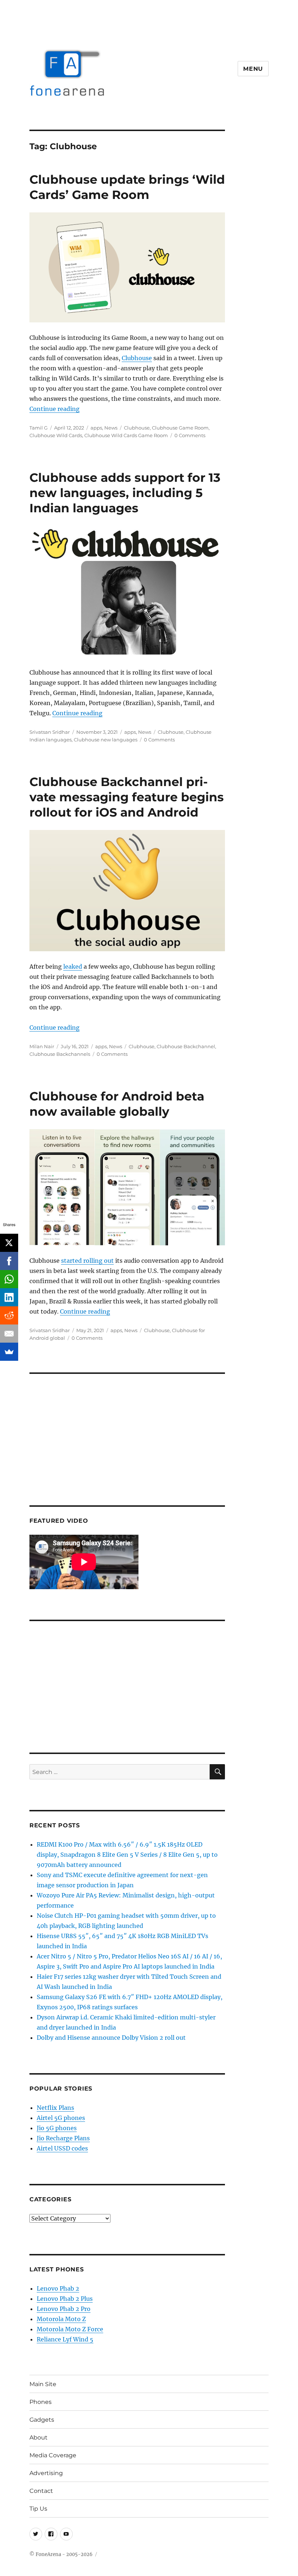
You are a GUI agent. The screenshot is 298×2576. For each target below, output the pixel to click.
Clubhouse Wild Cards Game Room (126, 435)
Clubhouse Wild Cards (56, 435)
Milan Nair (42, 1046)
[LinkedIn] (9, 1297)
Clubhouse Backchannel (186, 1046)
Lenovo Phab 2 (58, 2288)
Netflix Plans (55, 2108)
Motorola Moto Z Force (70, 2329)
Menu (253, 69)
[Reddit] (9, 1315)
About (39, 2437)
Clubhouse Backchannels (60, 1054)
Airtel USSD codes (62, 2148)
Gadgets (42, 2420)
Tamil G (39, 428)
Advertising (46, 2473)
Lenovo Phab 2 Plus (65, 2299)
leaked (73, 966)
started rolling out (87, 1261)
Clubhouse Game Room (180, 428)
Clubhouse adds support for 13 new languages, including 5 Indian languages (125, 493)
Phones (41, 2402)
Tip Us (38, 2509)
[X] (9, 1243)
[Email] (9, 1334)
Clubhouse (137, 358)
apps (96, 428)
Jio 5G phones (57, 2128)
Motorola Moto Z (61, 2319)
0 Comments (190, 435)
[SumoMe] (9, 1352)
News (111, 428)
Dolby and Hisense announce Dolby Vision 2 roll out (111, 2038)
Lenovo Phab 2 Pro (64, 2309)
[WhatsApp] (9, 1279)
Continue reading (55, 409)
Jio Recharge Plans (63, 2138)
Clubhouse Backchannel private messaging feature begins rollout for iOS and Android (127, 797)
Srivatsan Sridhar (50, 732)
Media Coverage (53, 2455)
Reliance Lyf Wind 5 (65, 2339)
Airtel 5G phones (61, 2118)
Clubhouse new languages (106, 740)
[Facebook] (9, 1261)
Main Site (43, 2384)
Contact (41, 2491)
